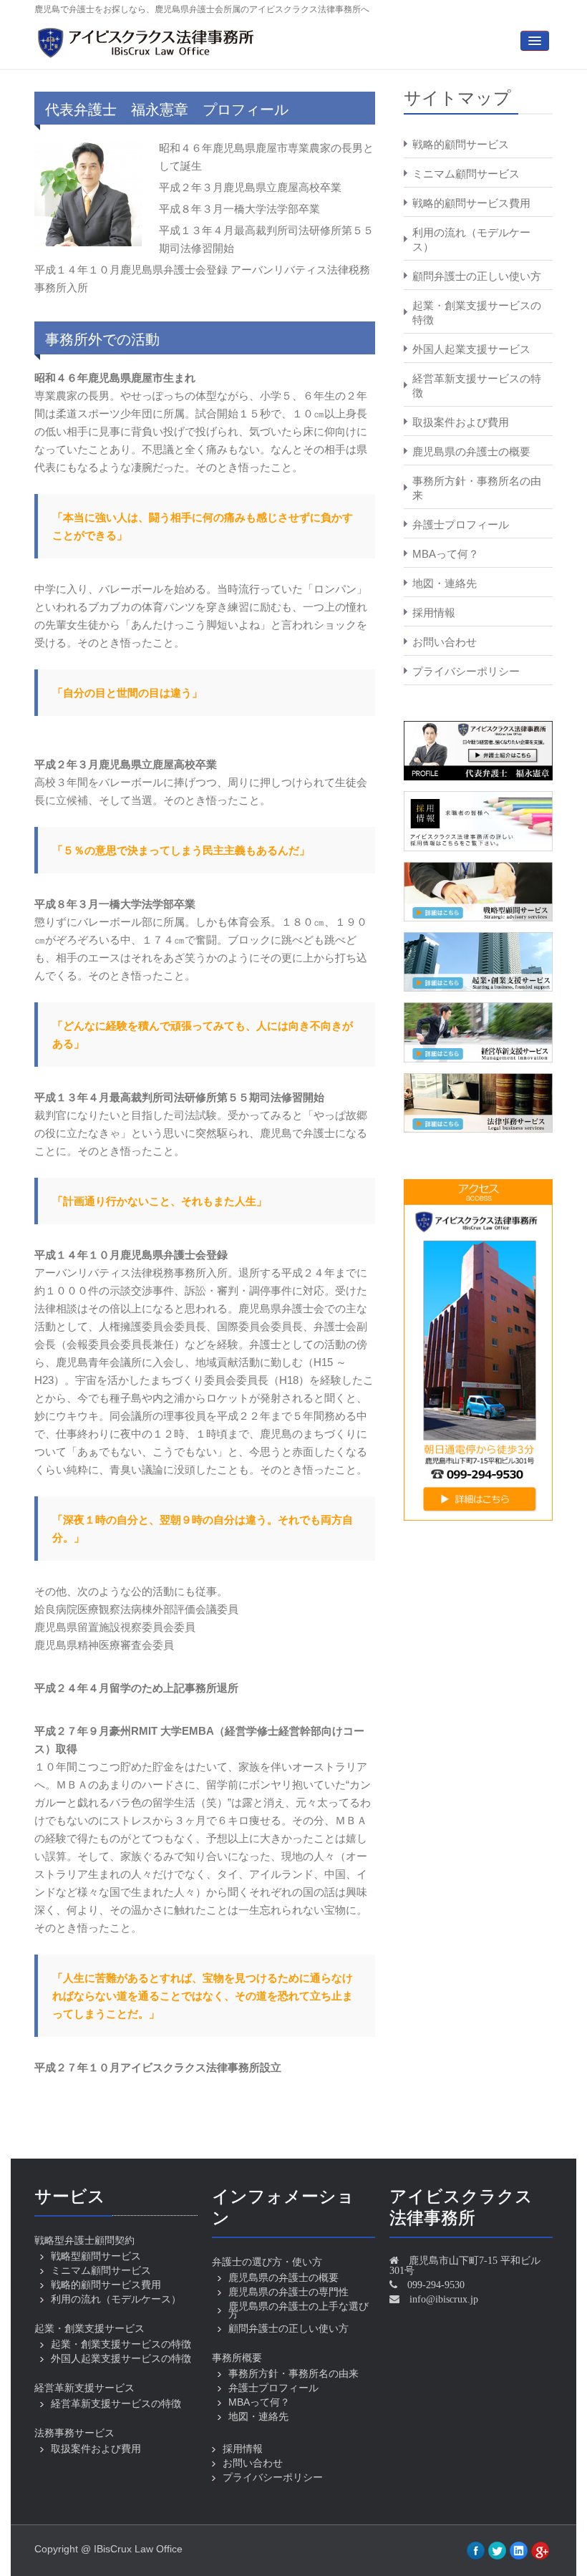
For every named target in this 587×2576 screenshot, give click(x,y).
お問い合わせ (445, 642)
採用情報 (434, 612)
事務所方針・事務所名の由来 (477, 488)
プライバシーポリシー (466, 671)
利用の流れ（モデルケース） (471, 239)
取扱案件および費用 (461, 422)
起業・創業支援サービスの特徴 (477, 313)
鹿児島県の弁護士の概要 (471, 451)
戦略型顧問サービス (96, 2256)
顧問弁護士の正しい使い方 (477, 276)
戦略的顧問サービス (461, 144)
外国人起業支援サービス (471, 349)
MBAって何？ (446, 554)
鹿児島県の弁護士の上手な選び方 (299, 2310)
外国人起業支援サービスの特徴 (121, 2358)
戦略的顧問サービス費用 (471, 203)
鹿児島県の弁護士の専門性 (288, 2292)
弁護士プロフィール (461, 524)
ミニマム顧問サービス (466, 174)
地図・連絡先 (445, 583)
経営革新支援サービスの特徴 (477, 386)
